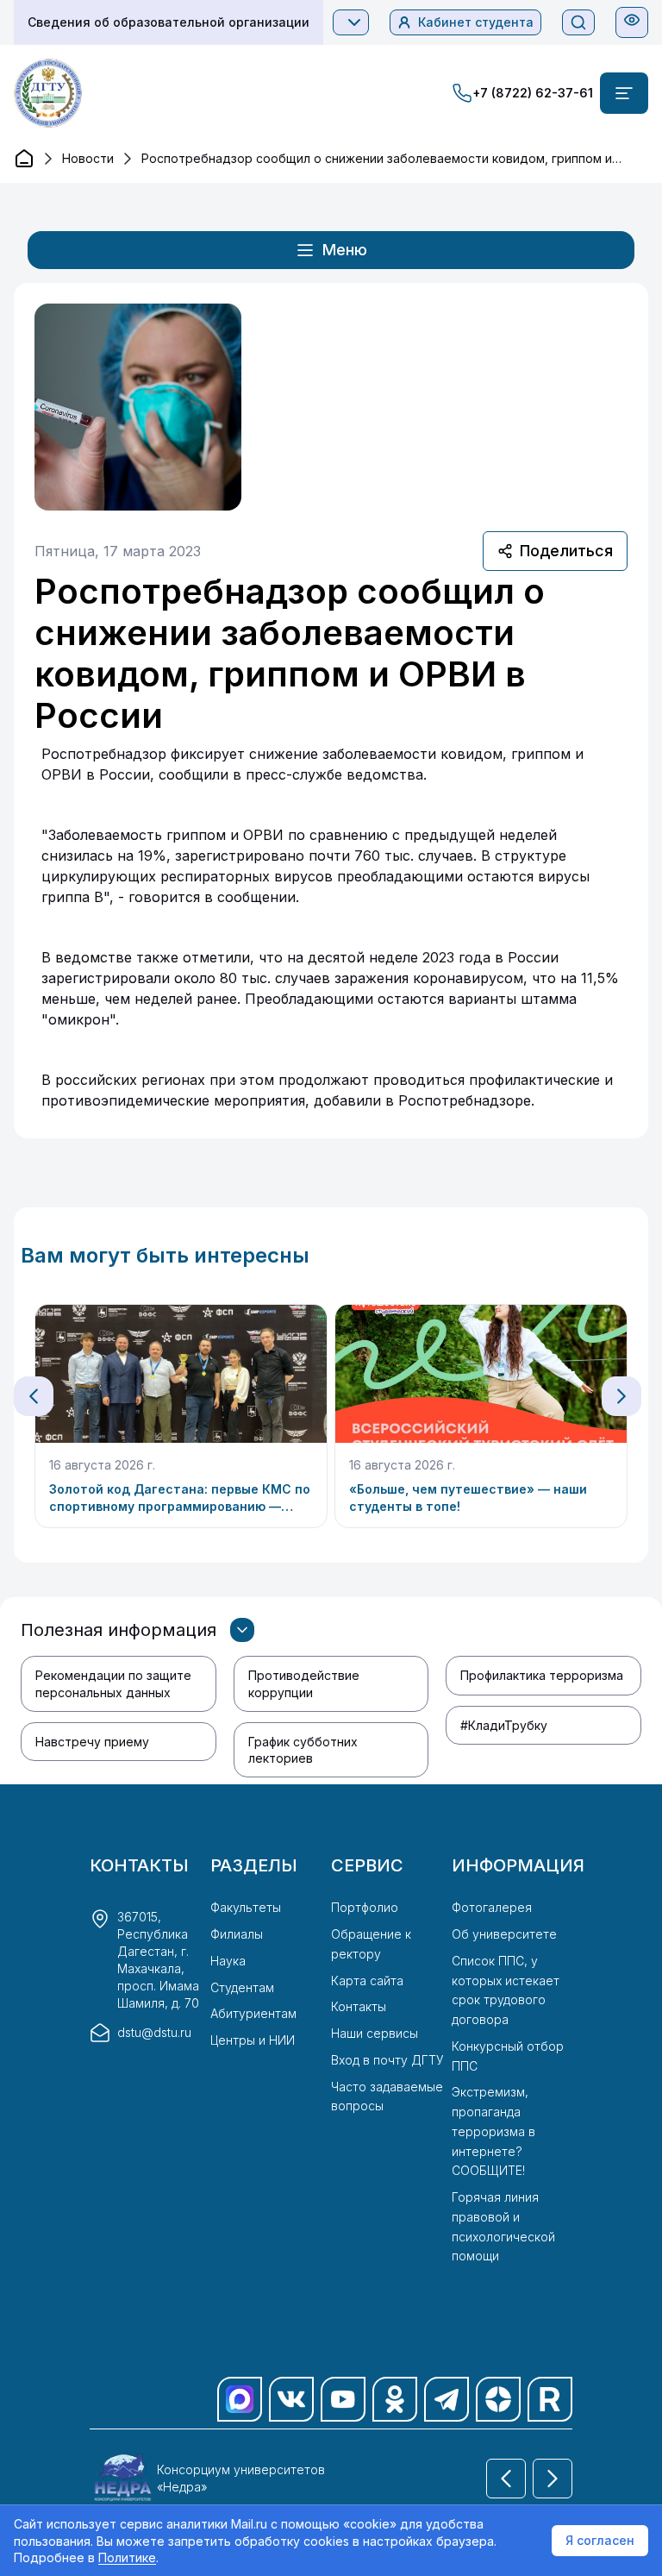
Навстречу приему (92, 1742)
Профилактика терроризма (542, 1675)
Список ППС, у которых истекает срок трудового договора (506, 1990)
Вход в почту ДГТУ (387, 2060)
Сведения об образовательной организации (169, 22)
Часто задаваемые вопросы (387, 2097)
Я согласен (600, 2540)
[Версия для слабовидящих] (632, 20)
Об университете (504, 1934)
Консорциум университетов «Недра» (241, 2478)
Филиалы (237, 1934)
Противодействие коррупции (304, 1683)
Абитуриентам (253, 2013)
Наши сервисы (375, 2033)
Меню (345, 250)
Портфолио (365, 1907)
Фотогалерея (492, 1907)
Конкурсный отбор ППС (508, 2056)
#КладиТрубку (504, 1725)
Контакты (359, 2006)
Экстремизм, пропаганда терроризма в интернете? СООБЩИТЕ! (493, 2131)
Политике (127, 2557)
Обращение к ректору (371, 1944)
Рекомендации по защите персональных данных (113, 1683)
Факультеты (246, 1907)
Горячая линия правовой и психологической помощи (503, 2226)
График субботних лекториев (303, 1750)
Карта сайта (367, 1981)
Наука (228, 1961)
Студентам (242, 1987)
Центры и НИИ (253, 2040)
